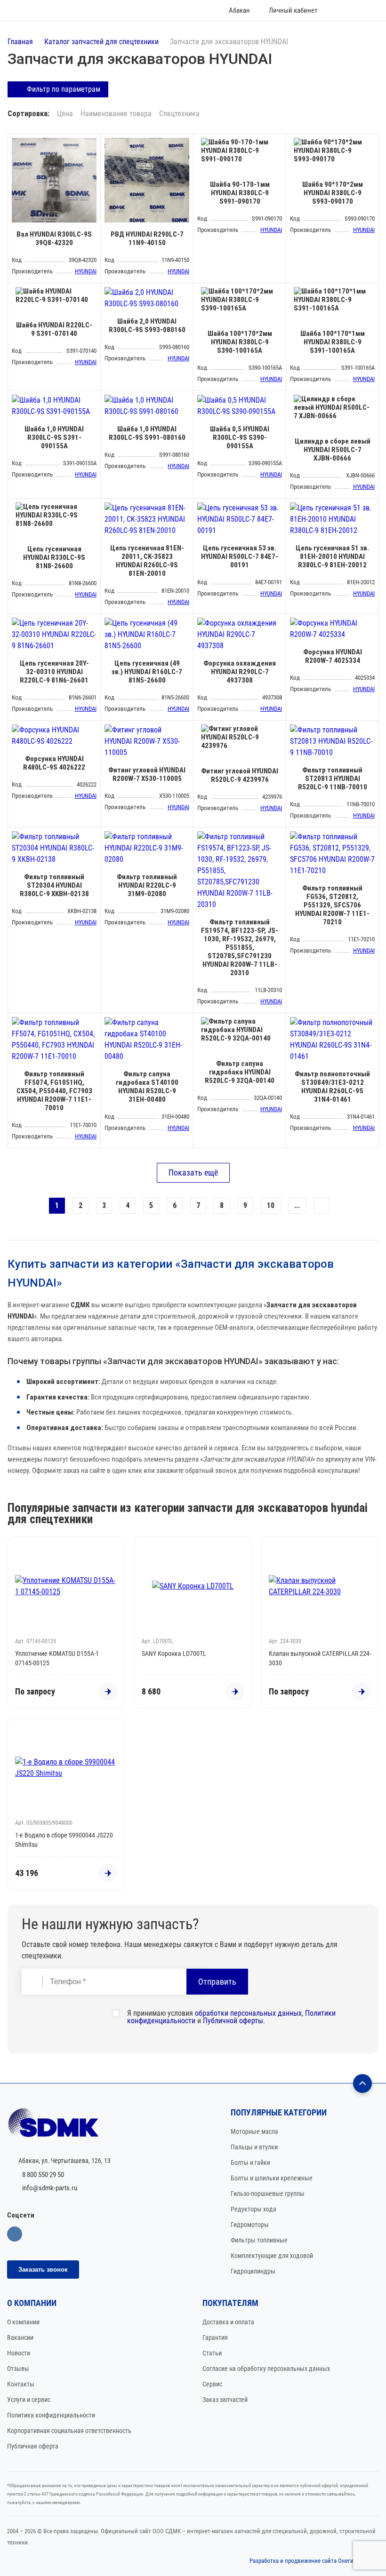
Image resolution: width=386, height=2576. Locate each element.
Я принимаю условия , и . (231, 2017)
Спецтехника (179, 114)
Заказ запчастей (225, 2400)
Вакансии (20, 2337)
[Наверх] (362, 2083)
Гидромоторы (250, 2225)
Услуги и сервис (29, 2400)
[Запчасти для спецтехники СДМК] (109, 2127)
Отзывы (18, 2369)
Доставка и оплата (228, 2322)
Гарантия (215, 2337)
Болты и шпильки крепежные (272, 2178)
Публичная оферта (33, 2446)
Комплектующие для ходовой (272, 2256)
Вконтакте (15, 2234)
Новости (19, 2353)
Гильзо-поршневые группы (268, 2194)
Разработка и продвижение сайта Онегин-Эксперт (314, 2561)
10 (271, 1205)
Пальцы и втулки (254, 2147)
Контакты (21, 2384)
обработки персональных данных (248, 2013)
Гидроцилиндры (253, 2271)
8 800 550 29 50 (43, 2175)
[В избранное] (91, 143)
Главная (20, 42)
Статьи (212, 2353)
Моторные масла (254, 2131)
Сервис (212, 2384)
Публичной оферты (233, 2021)
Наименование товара (116, 114)
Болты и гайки (250, 2163)
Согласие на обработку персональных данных (266, 2369)
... (297, 1205)
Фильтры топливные (259, 2240)
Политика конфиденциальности (51, 2415)
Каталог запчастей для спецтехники (101, 42)
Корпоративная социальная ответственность (69, 2431)
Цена (65, 114)
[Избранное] (338, 10)
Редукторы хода (253, 2209)
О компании (23, 2322)
